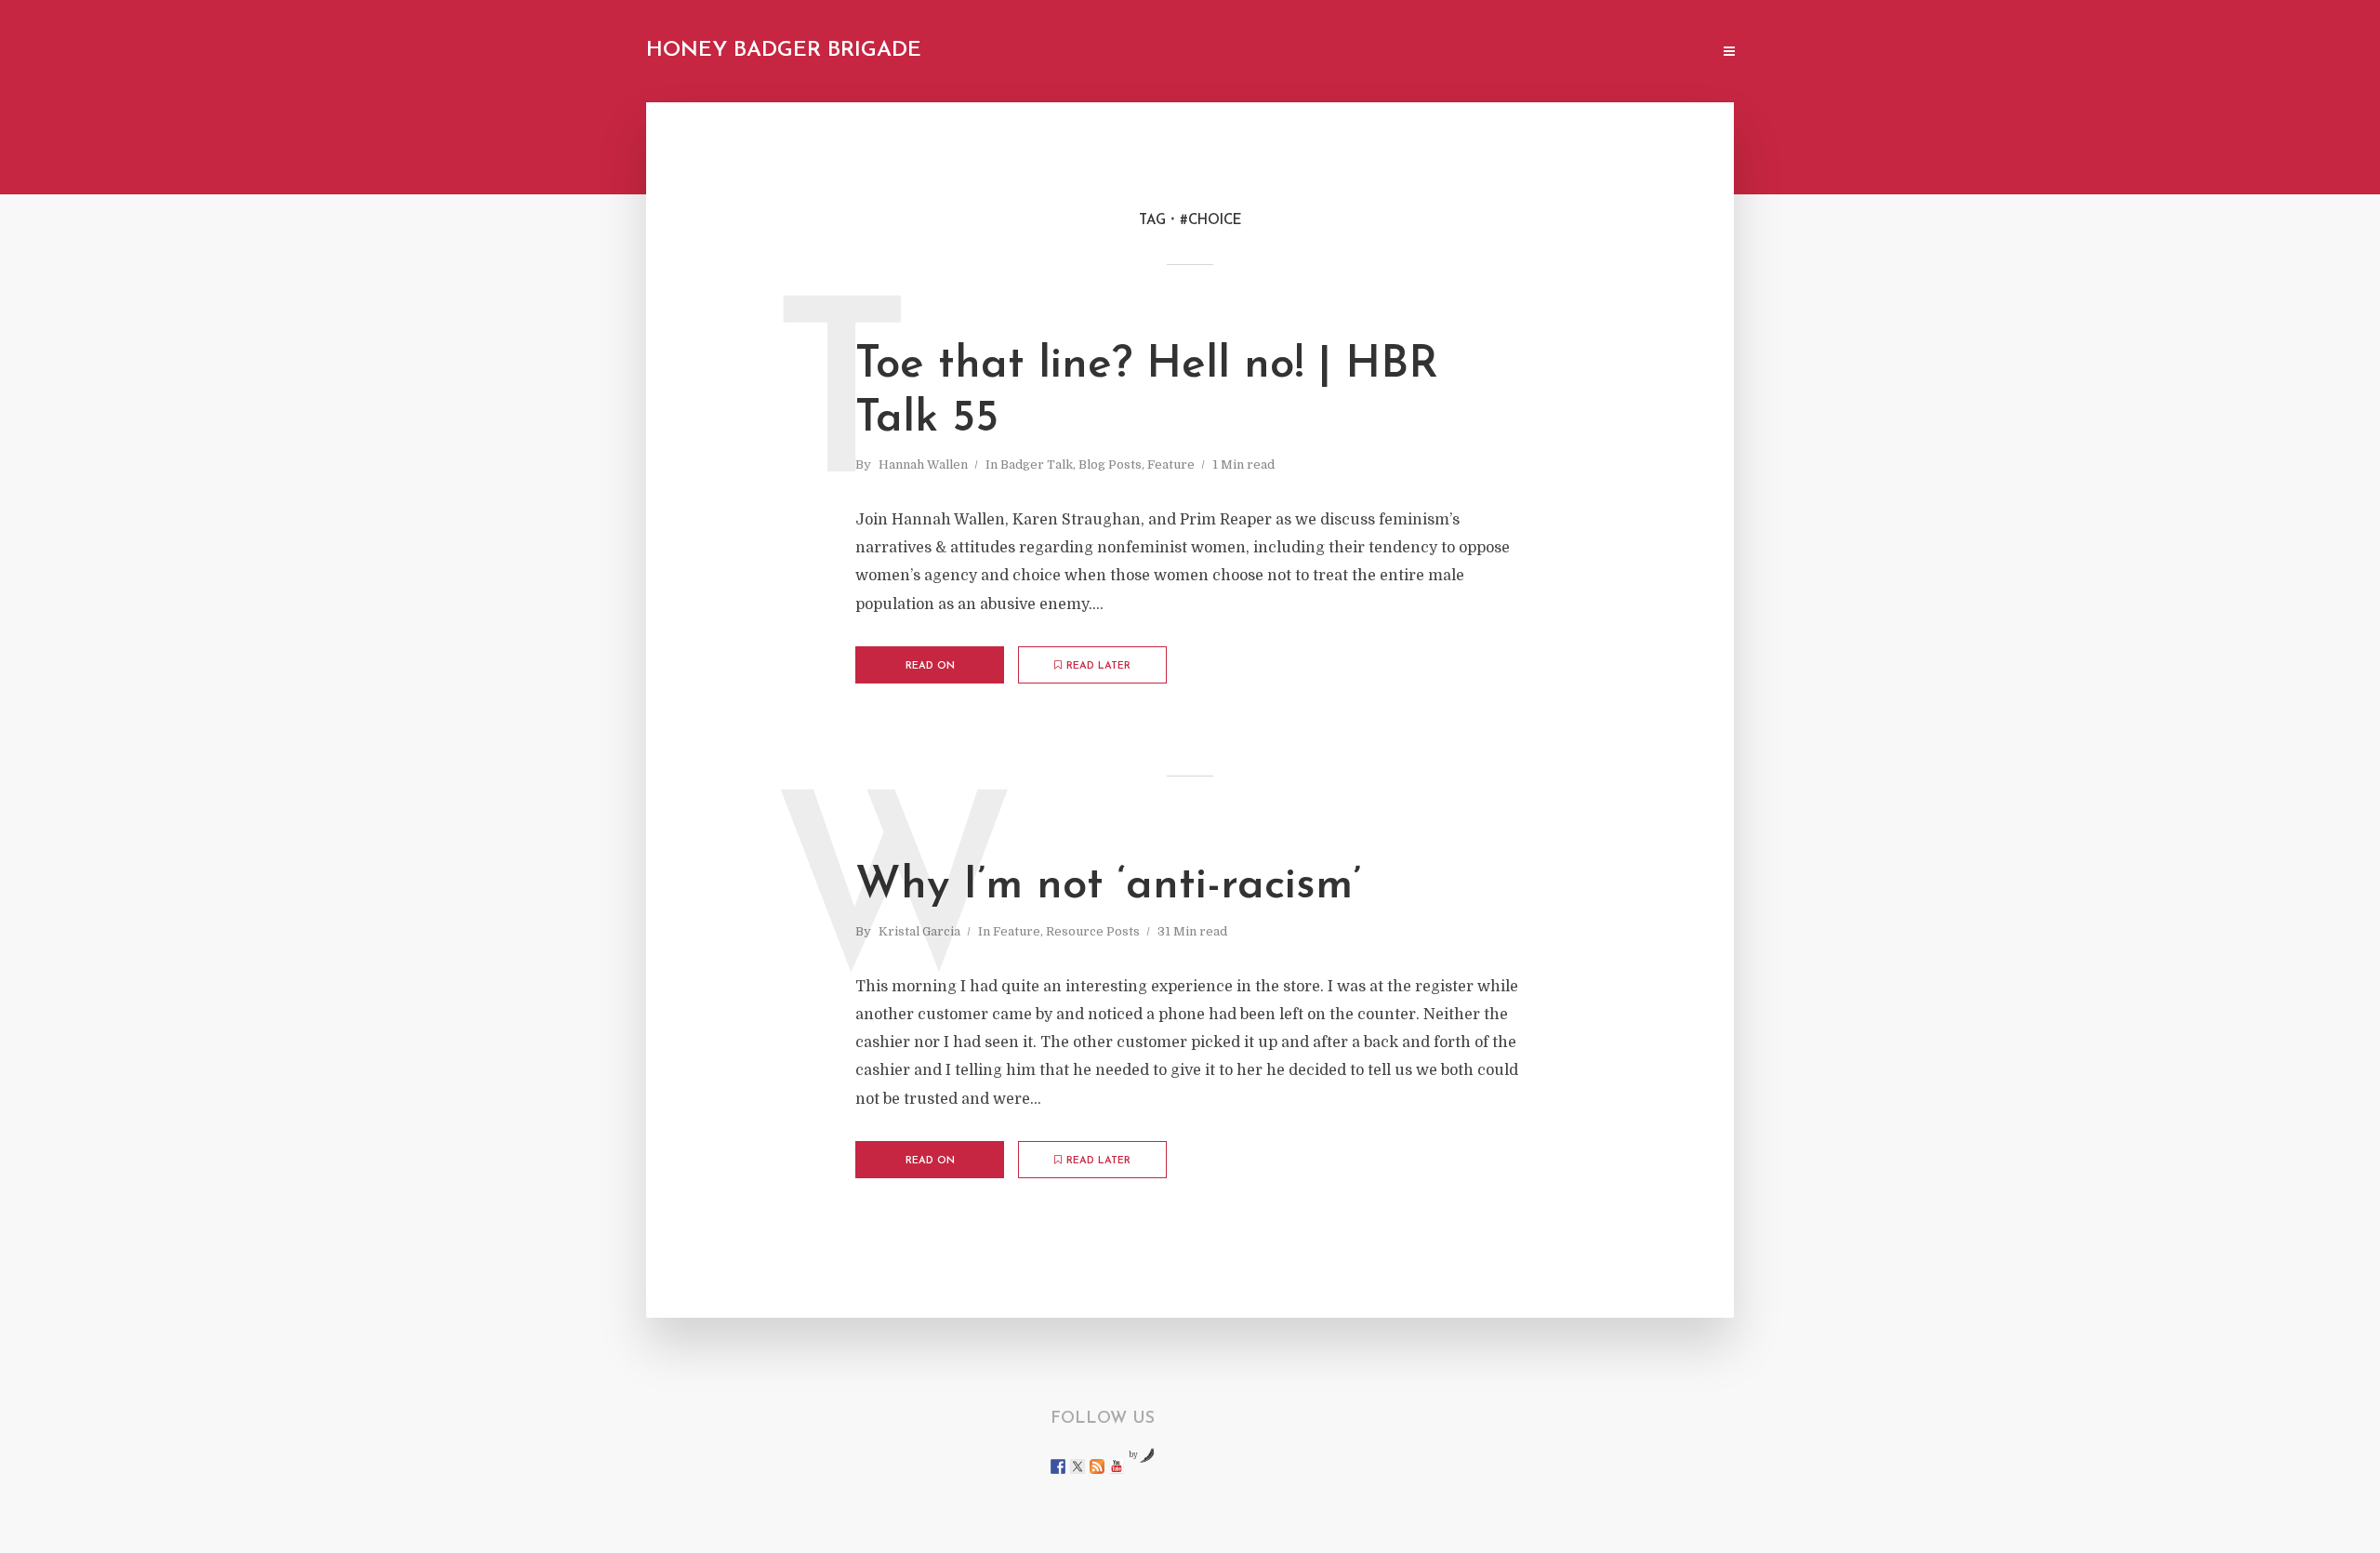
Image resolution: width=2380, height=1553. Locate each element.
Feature (1171, 465)
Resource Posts (1093, 931)
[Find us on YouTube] (1117, 1467)
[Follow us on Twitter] (1078, 1467)
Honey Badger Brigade (784, 51)
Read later (1098, 666)
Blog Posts (1110, 465)
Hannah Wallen (923, 465)
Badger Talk (1037, 465)
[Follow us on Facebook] (1058, 1467)
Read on (930, 666)
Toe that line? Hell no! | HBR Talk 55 (1147, 392)
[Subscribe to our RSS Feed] (1097, 1467)
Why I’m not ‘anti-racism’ (1108, 886)
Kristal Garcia (919, 931)
